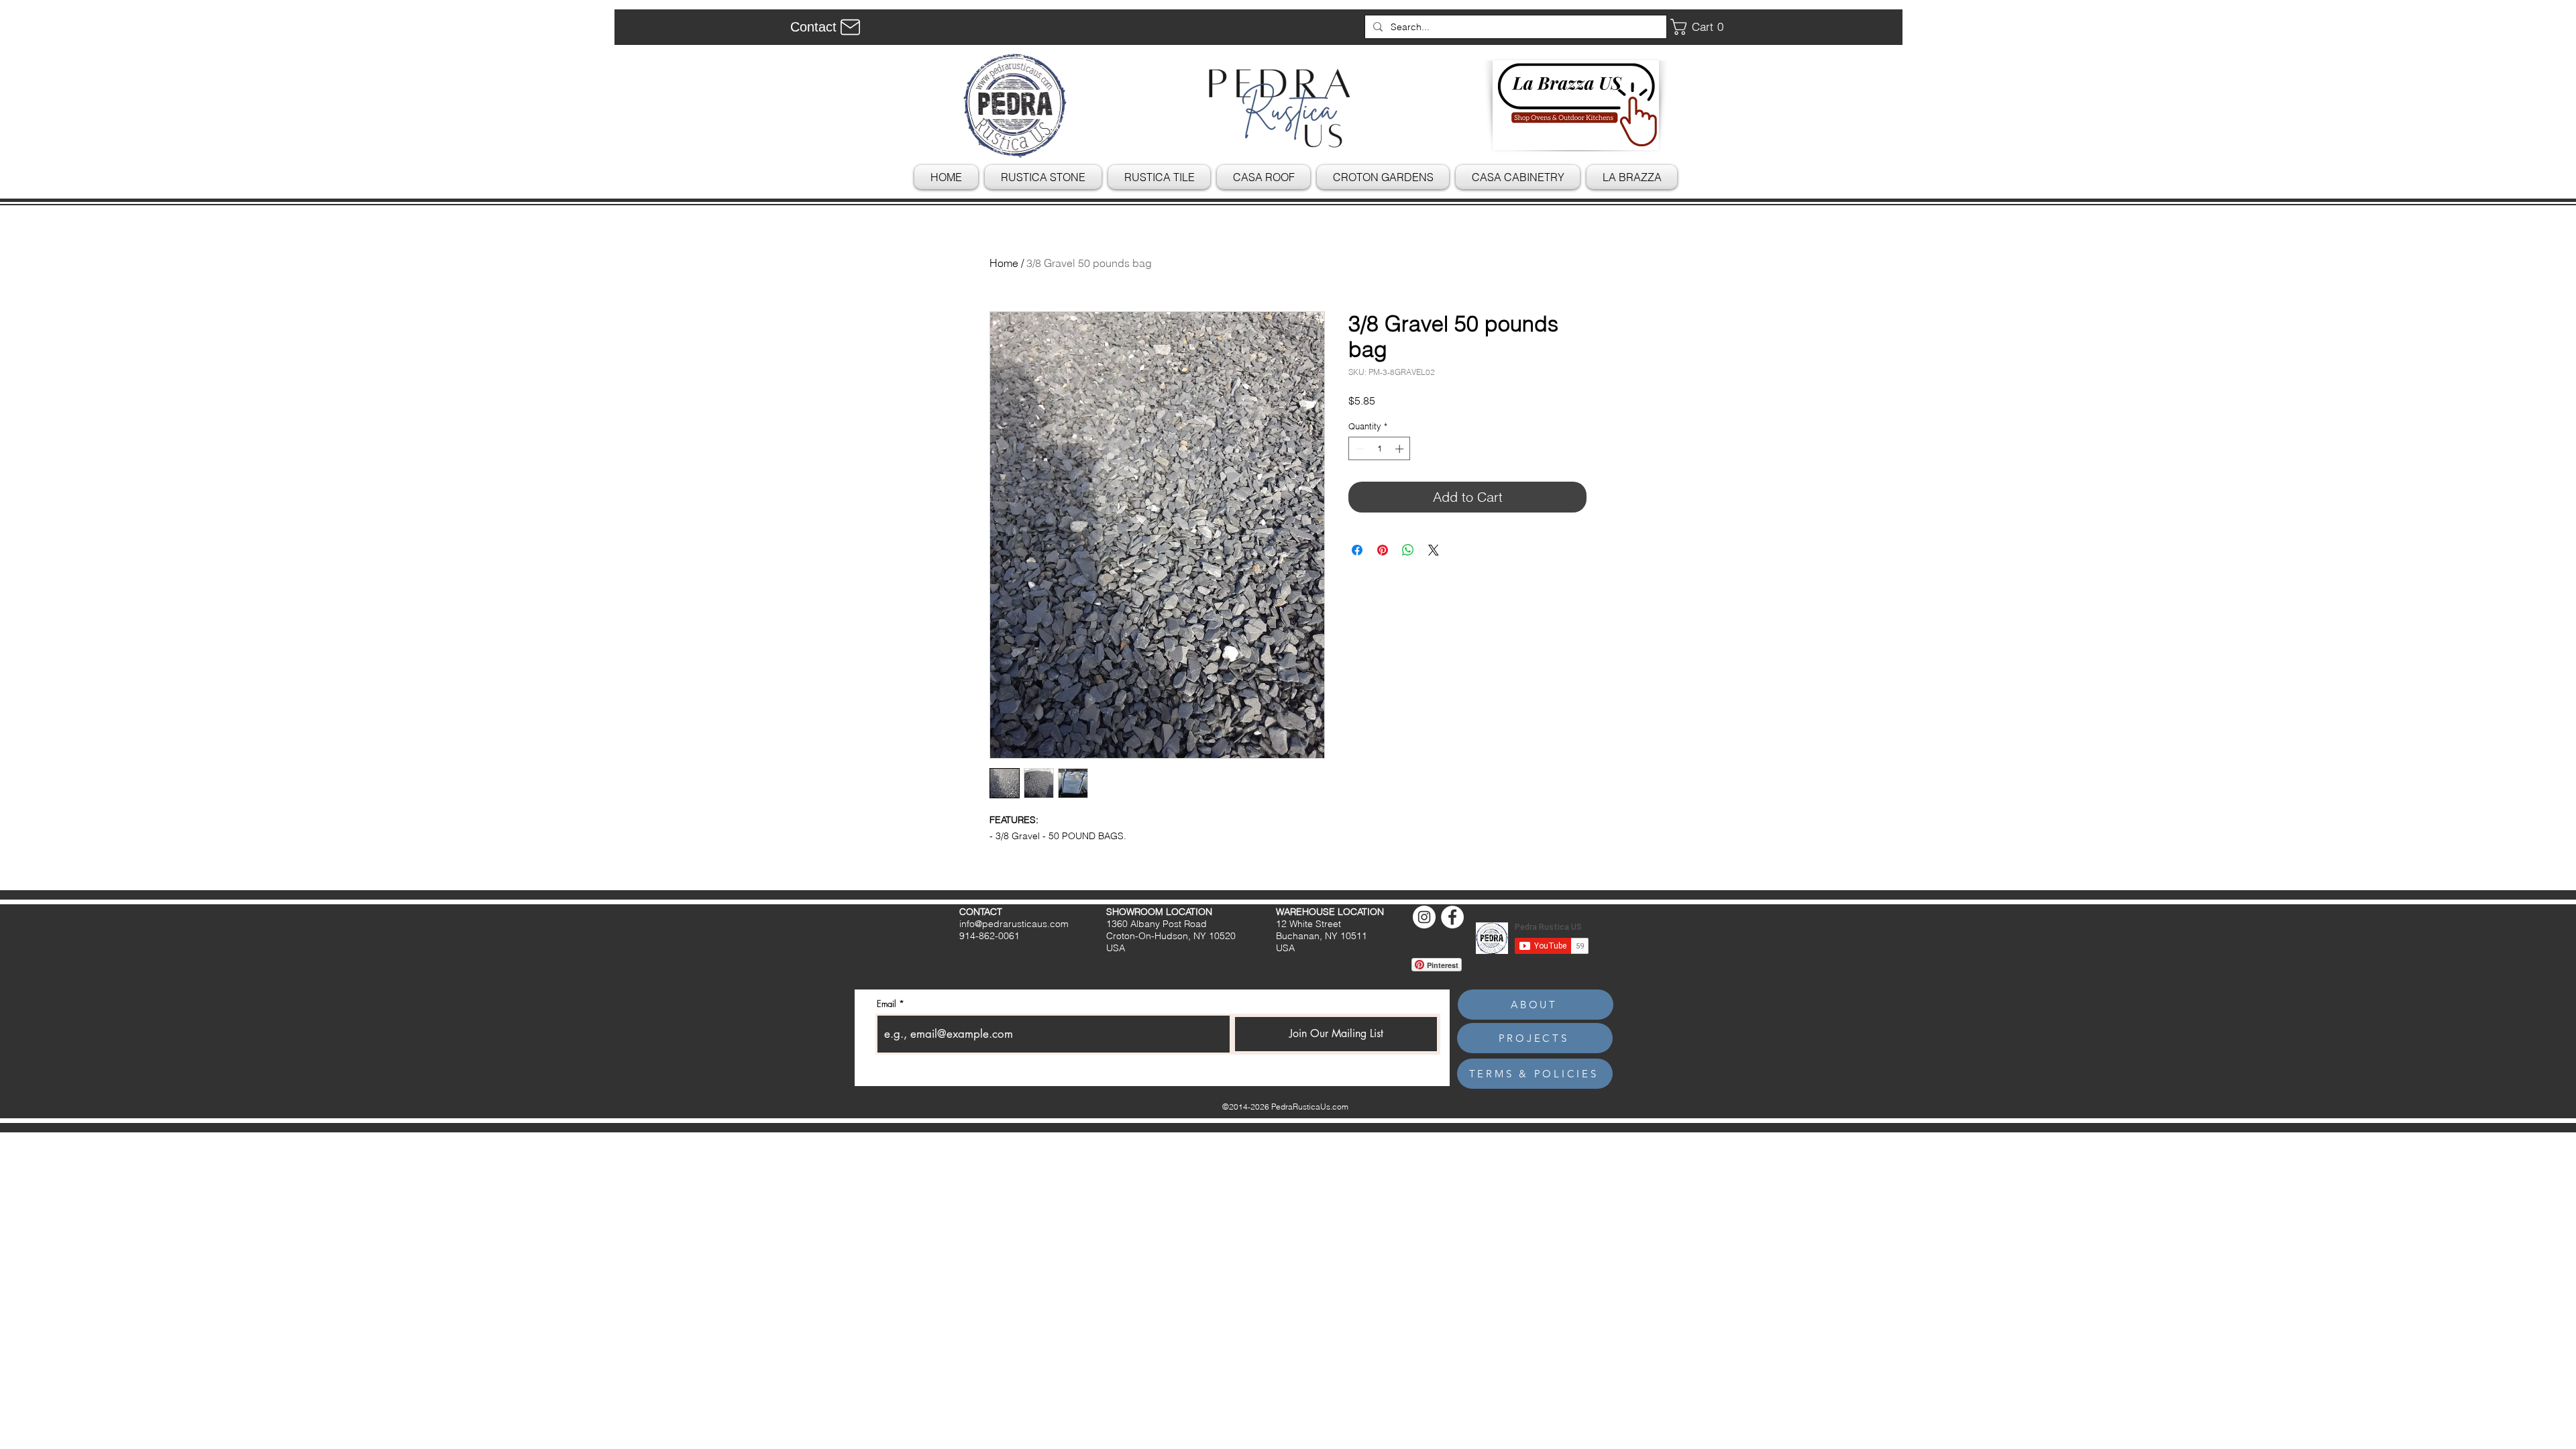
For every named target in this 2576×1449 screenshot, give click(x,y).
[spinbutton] (1380, 449)
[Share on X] (1434, 550)
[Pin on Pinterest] (1383, 550)
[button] (1702, 27)
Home (1004, 263)
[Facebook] (1452, 917)
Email (887, 1004)
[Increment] (1401, 449)
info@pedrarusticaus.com (1014, 924)
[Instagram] (1424, 917)
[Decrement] (1358, 449)
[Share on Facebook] (1357, 550)
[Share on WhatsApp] (1408, 550)
